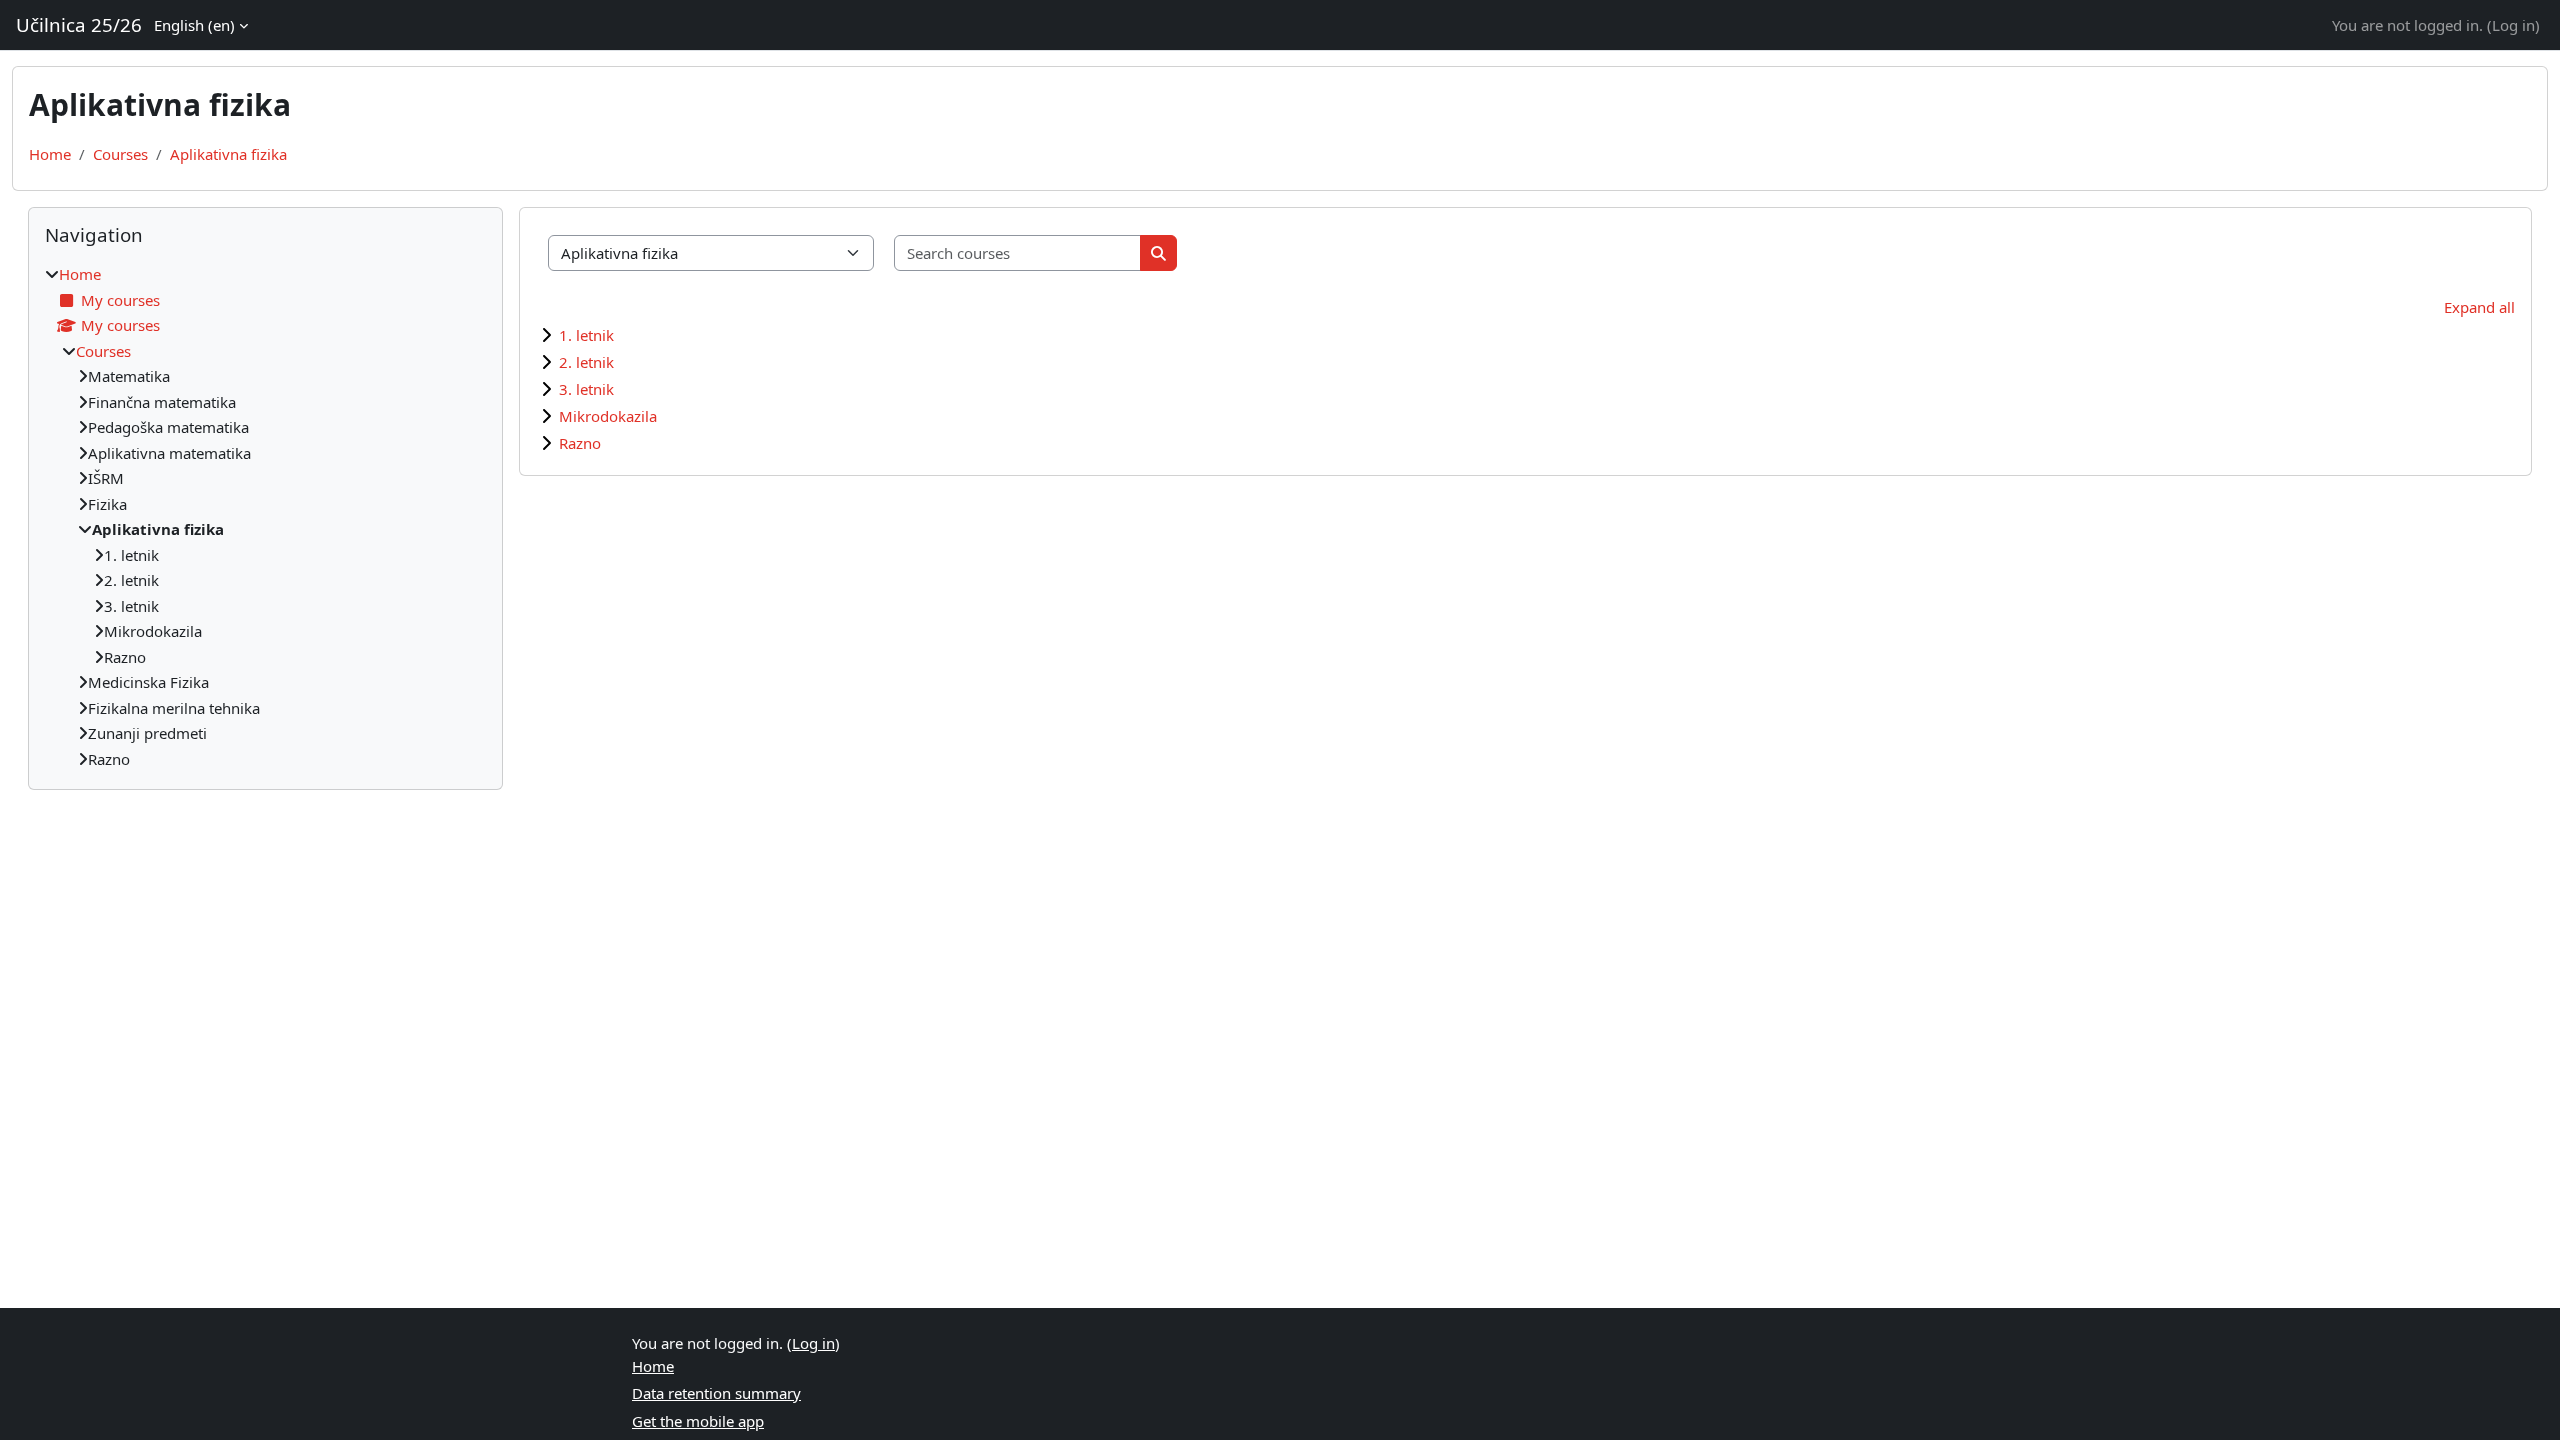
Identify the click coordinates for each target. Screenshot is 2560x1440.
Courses (120, 154)
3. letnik (586, 389)
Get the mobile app (698, 1421)
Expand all (2479, 307)
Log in (2513, 25)
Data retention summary (716, 1393)
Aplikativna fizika (228, 154)
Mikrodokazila (608, 416)
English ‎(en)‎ (194, 25)
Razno (580, 443)
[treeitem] (265, 516)
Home (50, 154)
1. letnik (586, 335)
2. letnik (586, 362)
